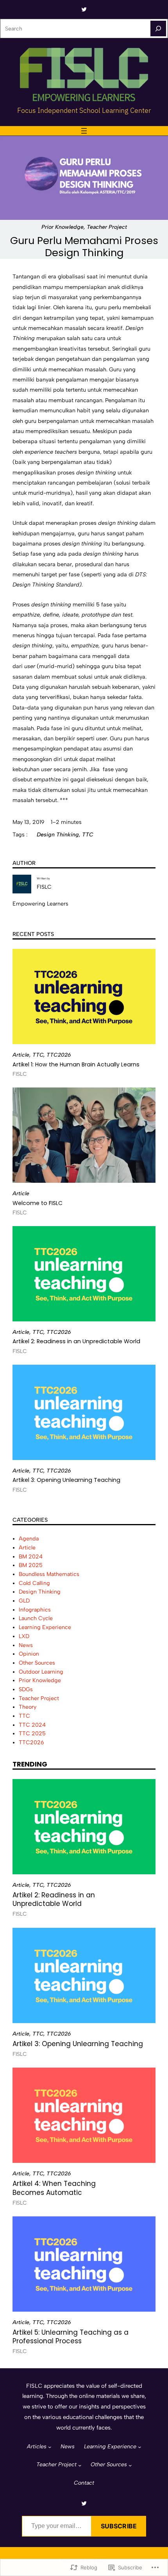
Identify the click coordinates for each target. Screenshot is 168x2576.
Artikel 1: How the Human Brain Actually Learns (76, 1064)
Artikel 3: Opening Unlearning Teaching (66, 1480)
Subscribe (119, 2526)
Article (21, 1055)
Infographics (35, 1610)
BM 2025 (31, 1565)
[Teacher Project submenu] (80, 2465)
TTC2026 (59, 1055)
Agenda (29, 1539)
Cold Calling (34, 1583)
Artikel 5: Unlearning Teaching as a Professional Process (71, 2337)
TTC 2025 (32, 1734)
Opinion (29, 1654)
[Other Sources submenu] (130, 2465)
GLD (24, 1601)
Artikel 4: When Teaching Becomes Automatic (54, 2188)
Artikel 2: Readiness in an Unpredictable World (76, 1341)
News (26, 1645)
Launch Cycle (36, 1618)
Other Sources (37, 1663)
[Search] (158, 29)
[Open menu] (84, 131)
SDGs (26, 1689)
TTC (88, 835)
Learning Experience (45, 1627)
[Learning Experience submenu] (140, 2447)
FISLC (44, 887)
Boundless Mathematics (49, 1574)
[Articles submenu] (50, 2447)
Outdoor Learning (41, 1672)
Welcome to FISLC (38, 1203)
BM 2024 (31, 1557)
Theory (28, 1707)
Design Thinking (58, 835)
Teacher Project (107, 227)
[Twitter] (84, 9)
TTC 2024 (32, 1725)
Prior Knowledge (63, 227)
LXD (24, 1636)
